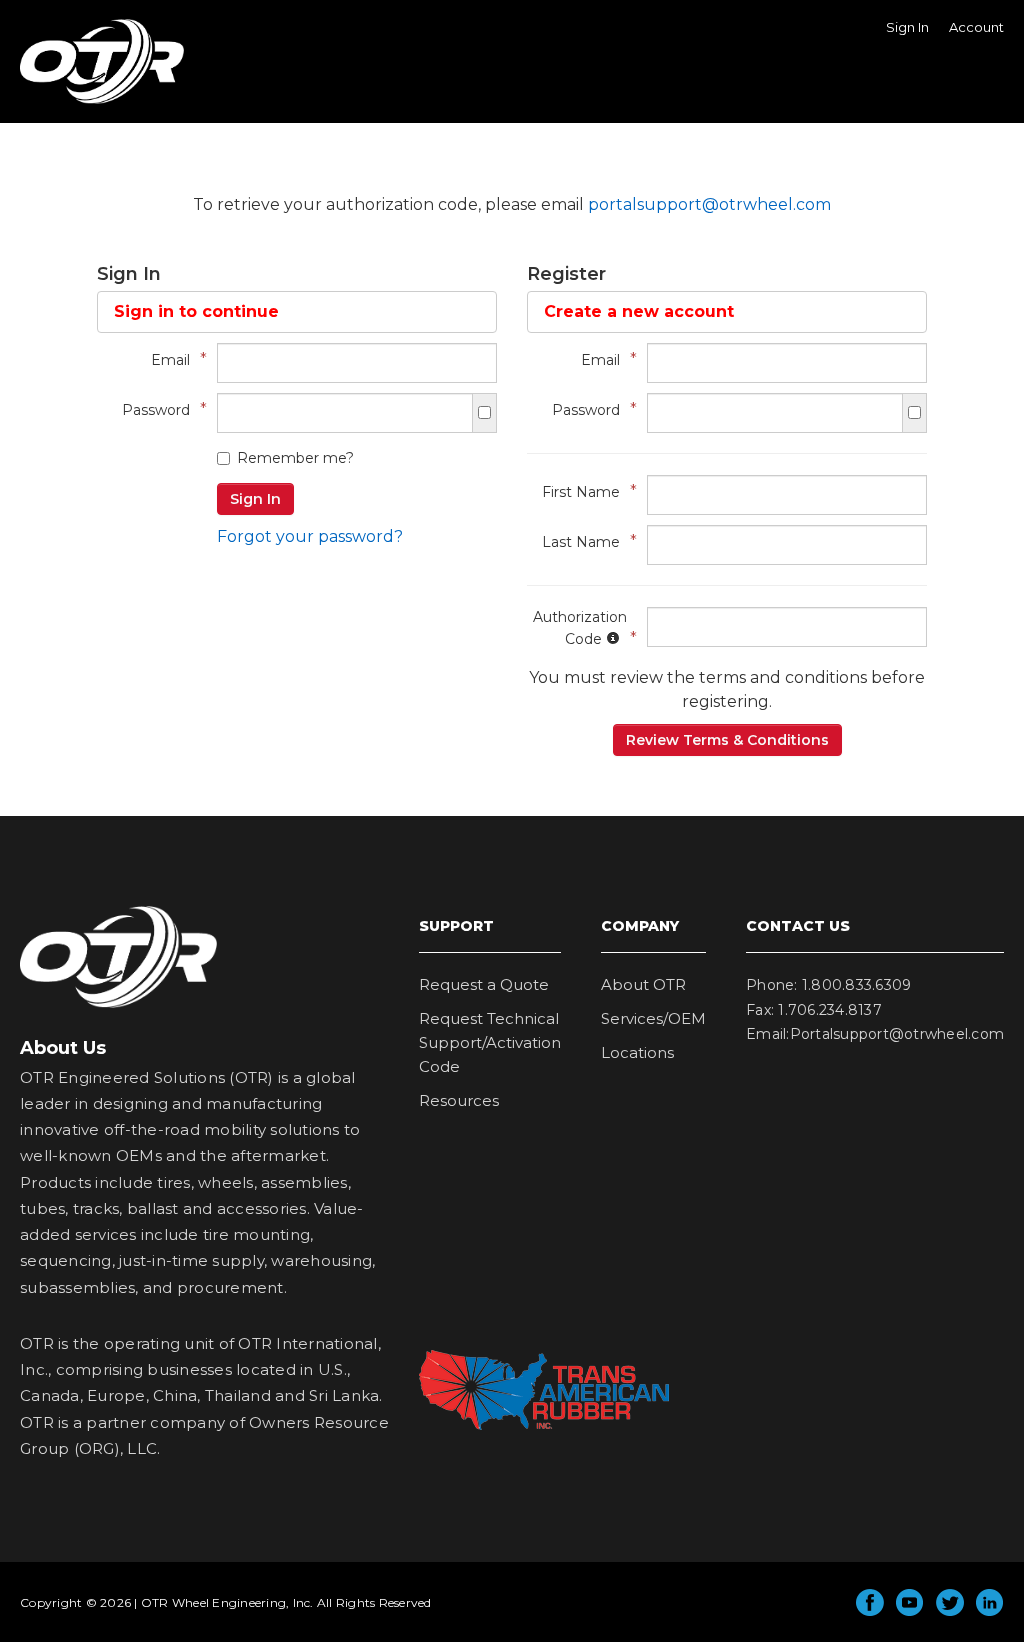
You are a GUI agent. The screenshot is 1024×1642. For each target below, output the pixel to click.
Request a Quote (484, 984)
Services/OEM (653, 1018)
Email (174, 359)
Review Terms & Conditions (727, 740)
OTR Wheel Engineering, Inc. (87, 103)
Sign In (907, 27)
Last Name (584, 541)
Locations (637, 1052)
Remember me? (295, 458)
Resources (459, 1100)
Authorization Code (580, 628)
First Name (584, 491)
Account (976, 27)
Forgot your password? (310, 536)
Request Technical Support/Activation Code (490, 1042)
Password (159, 409)
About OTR (643, 984)
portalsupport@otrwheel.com (709, 204)
